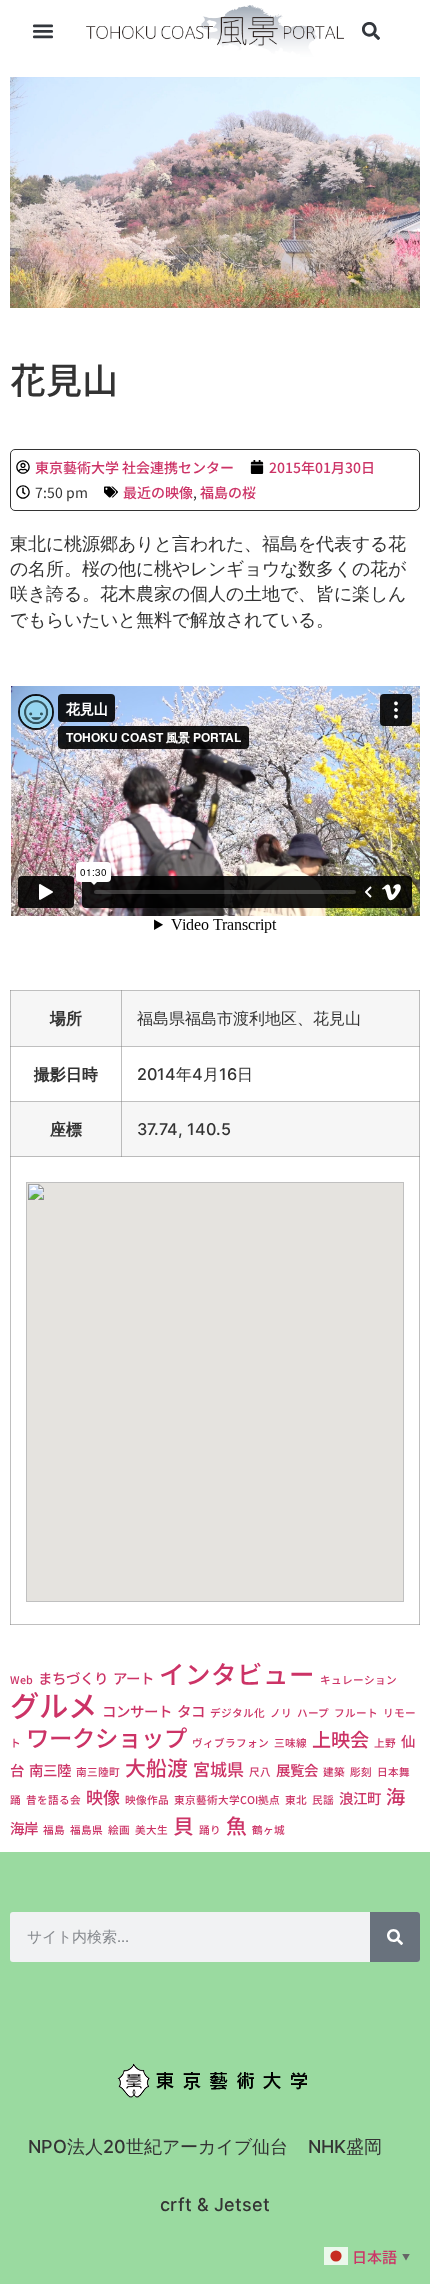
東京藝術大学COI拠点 (227, 1799)
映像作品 (147, 1799)
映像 (103, 1796)
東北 (296, 1799)
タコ (191, 1710)
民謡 (323, 1799)
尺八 (260, 1771)
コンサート (137, 1710)
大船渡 (156, 1767)
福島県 (86, 1829)
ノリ (281, 1712)
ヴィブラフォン (230, 1742)
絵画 (119, 1829)
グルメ (53, 1704)
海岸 (24, 1827)
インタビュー (237, 1672)
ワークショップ (106, 1737)
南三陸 (50, 1769)
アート (133, 1677)
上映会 (340, 1739)
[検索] (395, 1937)
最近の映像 (158, 492)
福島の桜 (228, 492)
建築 (334, 1771)
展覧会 (297, 1769)
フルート (356, 1712)
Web (21, 1679)
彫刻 (361, 1771)
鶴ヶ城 (268, 1829)
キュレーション (358, 1679)
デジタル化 (237, 1712)
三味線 (290, 1742)
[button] (43, 31)
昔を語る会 (53, 1799)
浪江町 (360, 1797)
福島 (54, 1829)
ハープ (313, 1712)
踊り (210, 1829)
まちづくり (73, 1677)
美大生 (151, 1829)
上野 (385, 1742)
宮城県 (218, 1768)
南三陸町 (98, 1771)
